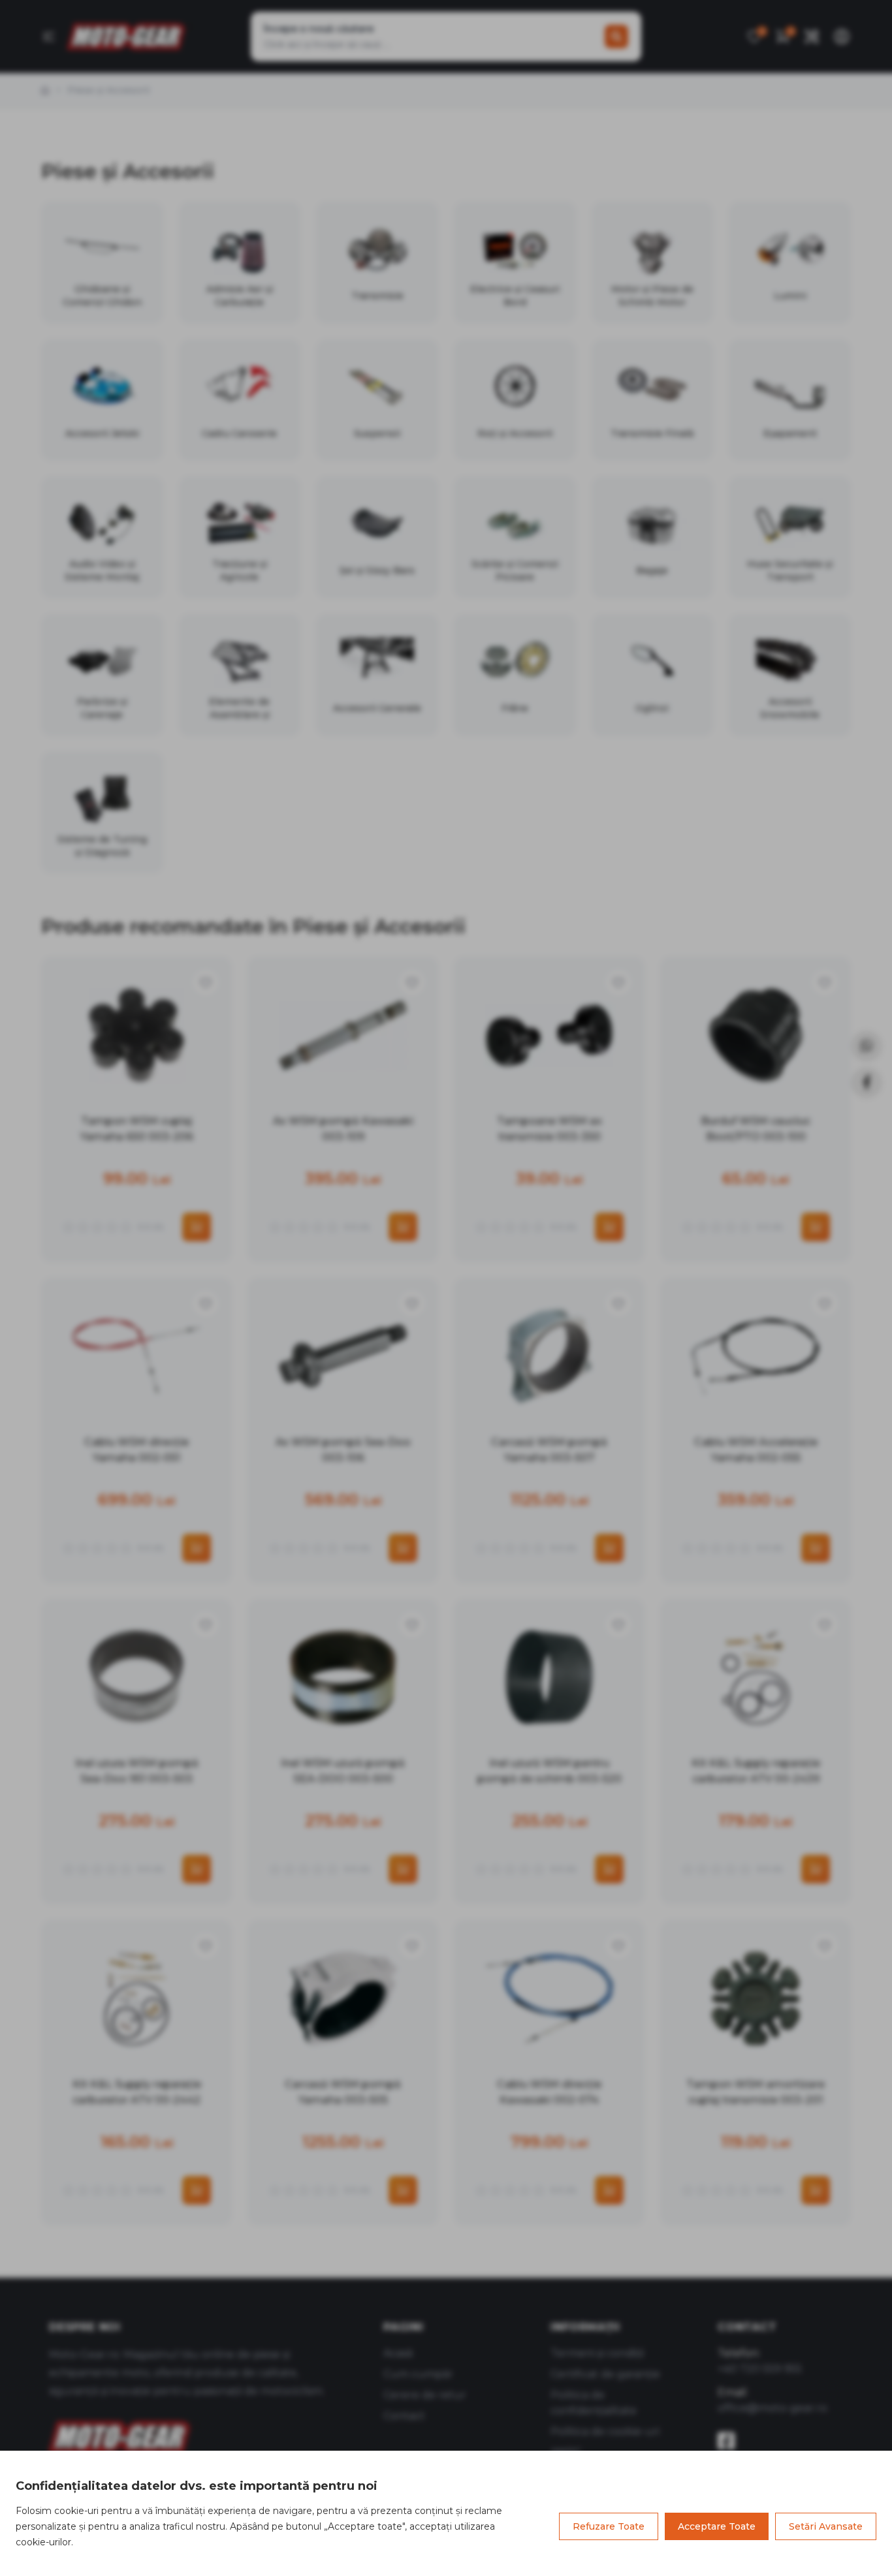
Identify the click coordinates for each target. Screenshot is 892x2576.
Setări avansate (826, 2526)
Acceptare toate (717, 2526)
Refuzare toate (609, 2526)
